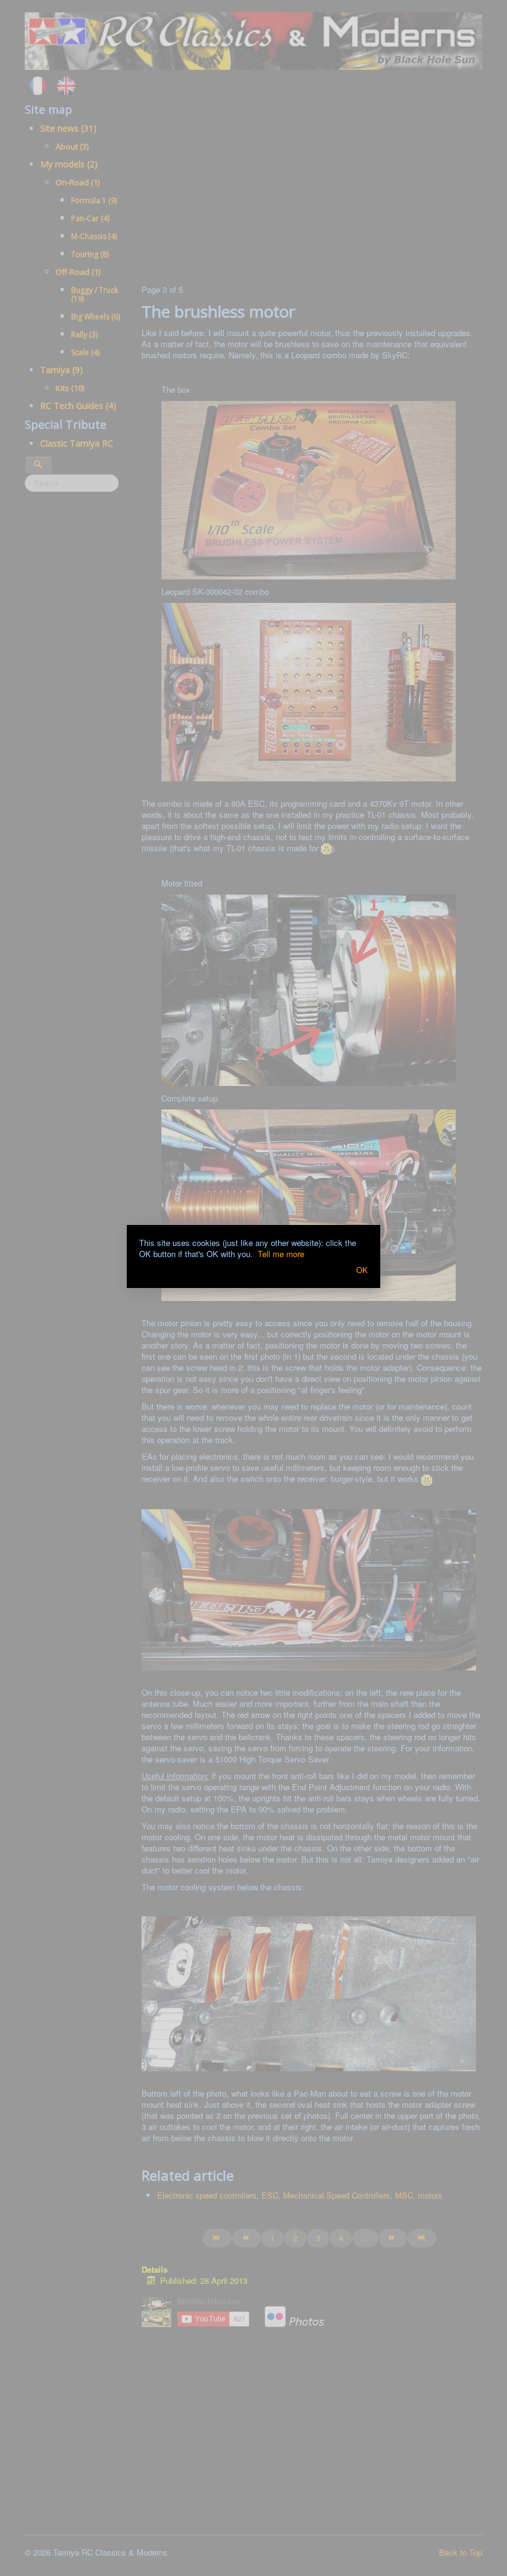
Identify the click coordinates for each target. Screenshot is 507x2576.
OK (362, 1270)
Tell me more (281, 1254)
